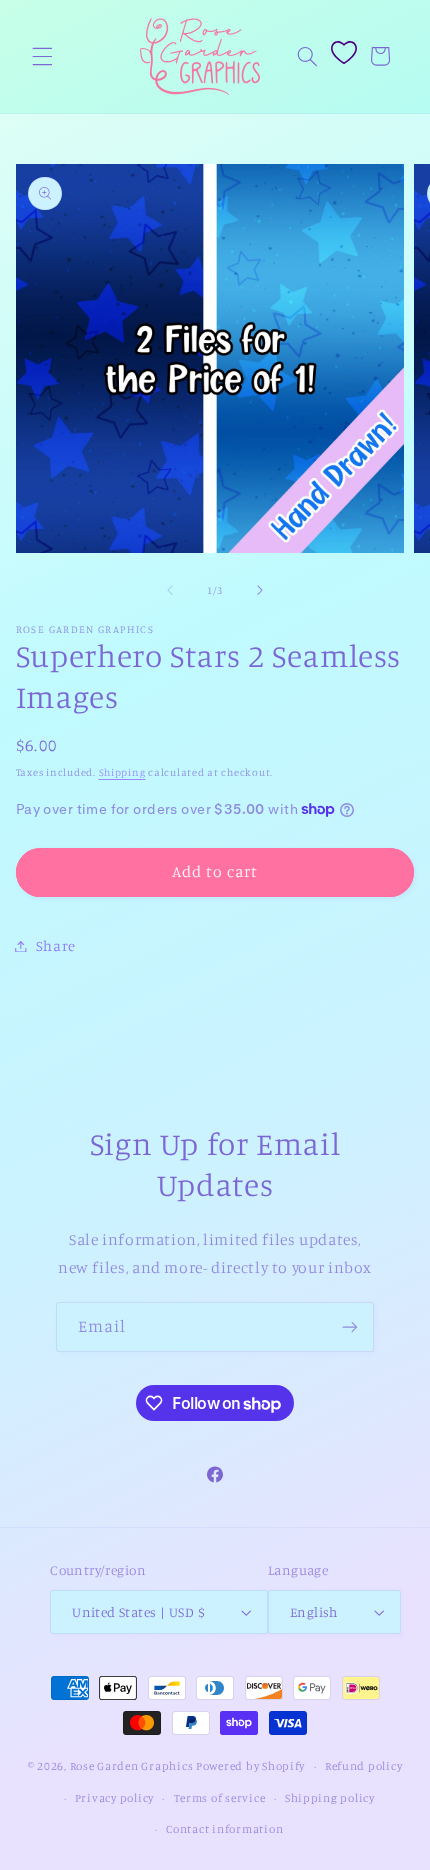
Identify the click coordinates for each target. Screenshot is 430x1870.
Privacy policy (114, 1798)
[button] (42, 56)
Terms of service (220, 1798)
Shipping (122, 772)
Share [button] (56, 945)
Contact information (224, 1829)
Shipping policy (330, 1798)
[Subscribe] (350, 1326)
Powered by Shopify (250, 1766)
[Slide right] (260, 590)
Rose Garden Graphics (132, 1766)
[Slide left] (170, 590)
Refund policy (364, 1766)
